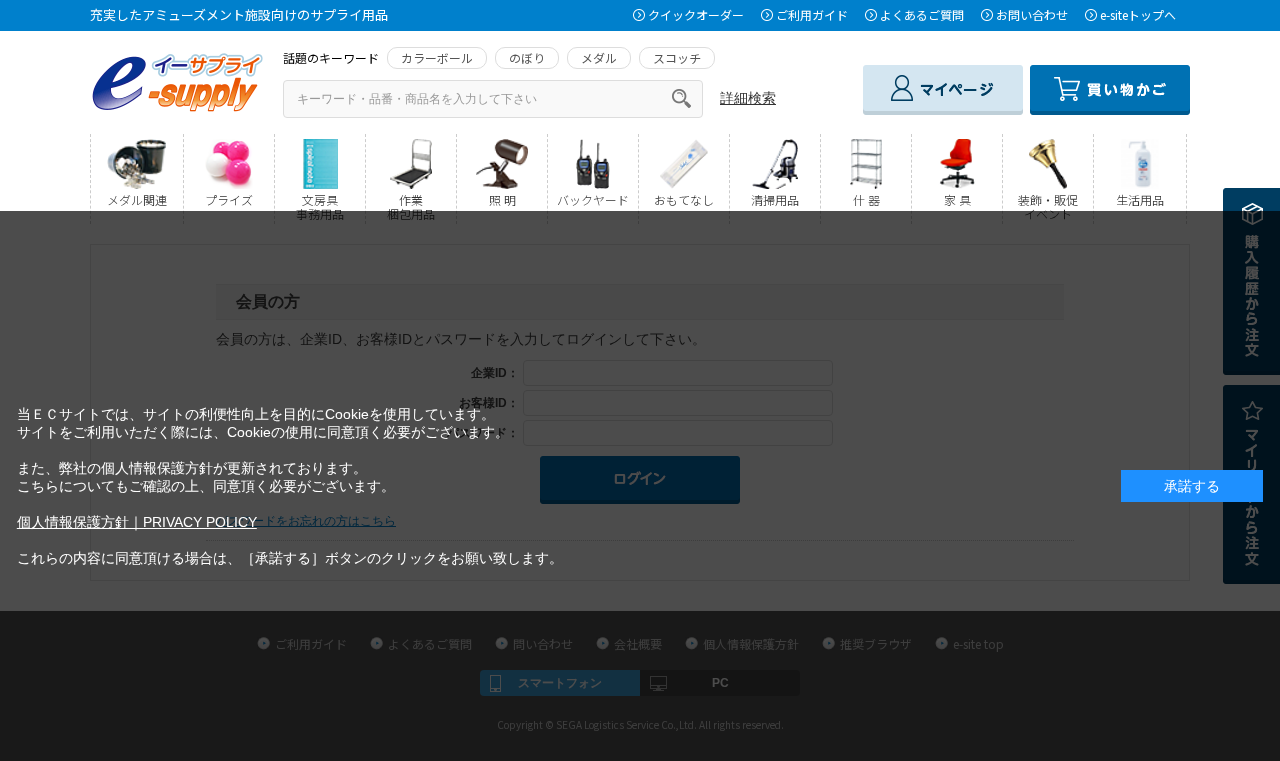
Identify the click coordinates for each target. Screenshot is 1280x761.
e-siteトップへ (1138, 14)
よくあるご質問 (922, 14)
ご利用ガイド (812, 14)
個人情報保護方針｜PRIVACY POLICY (137, 522)
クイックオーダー (696, 14)
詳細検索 (748, 98)
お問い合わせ (1032, 14)
